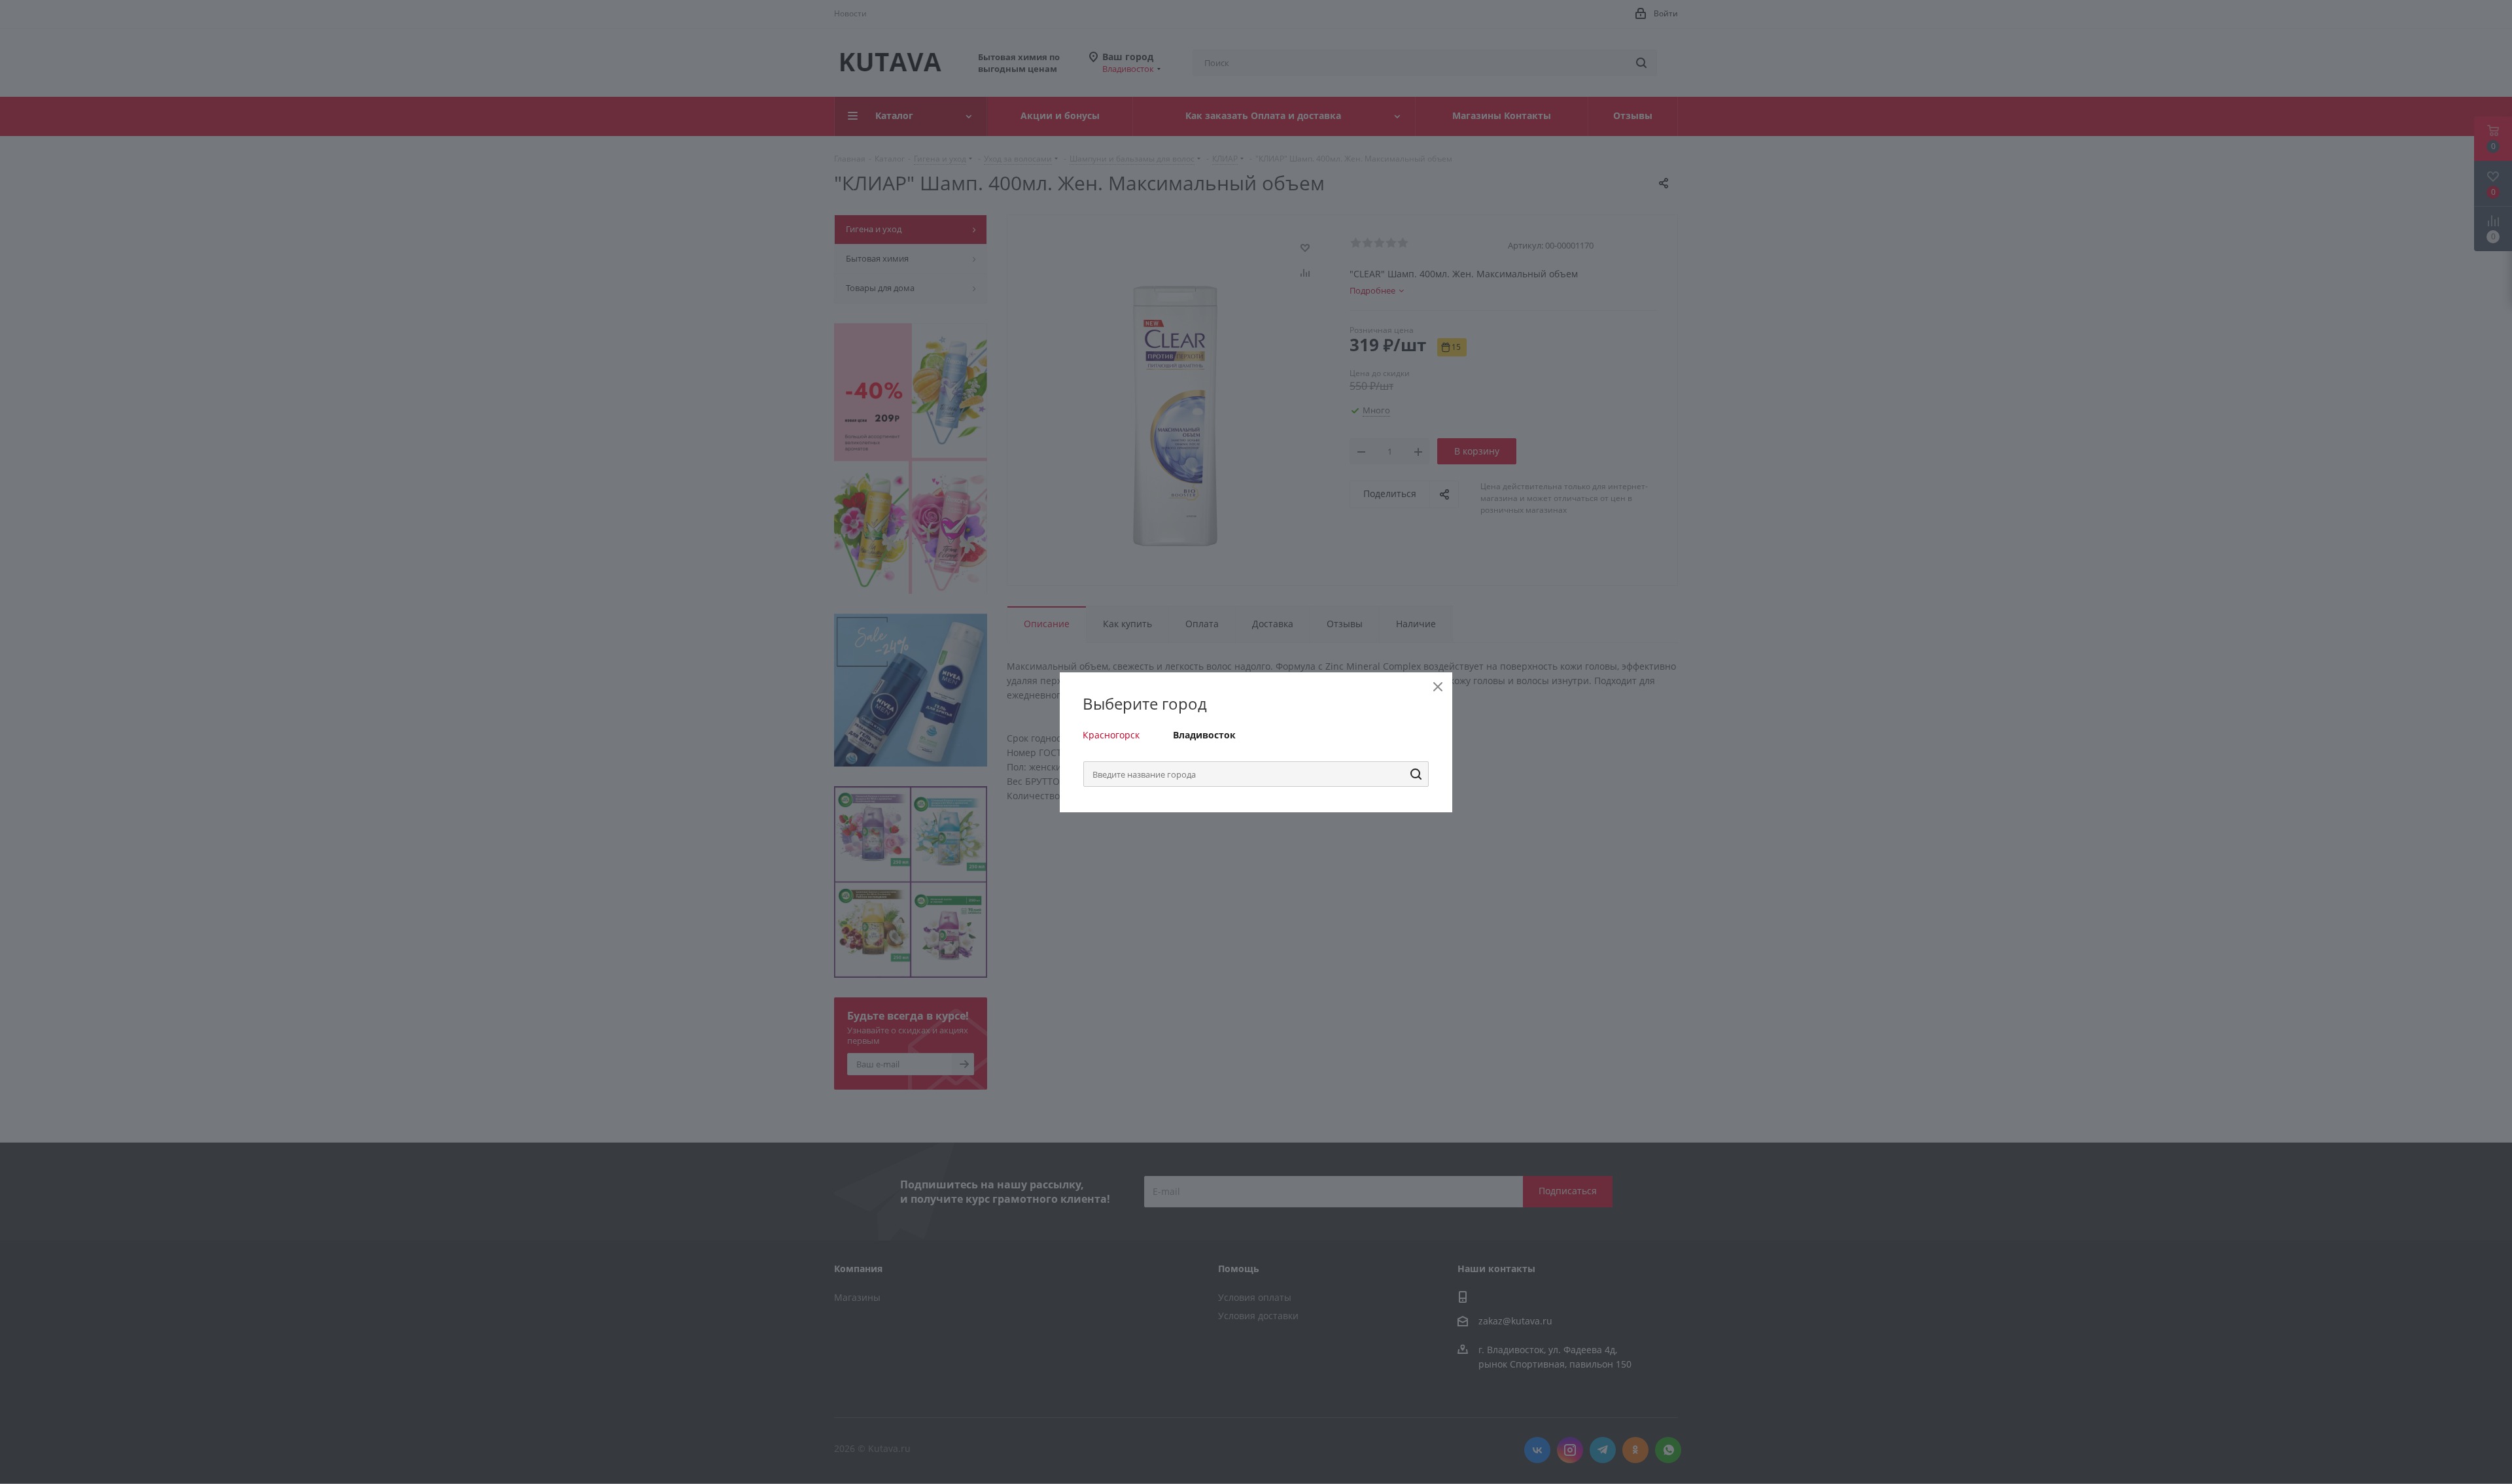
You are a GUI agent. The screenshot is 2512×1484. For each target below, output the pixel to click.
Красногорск (1111, 735)
